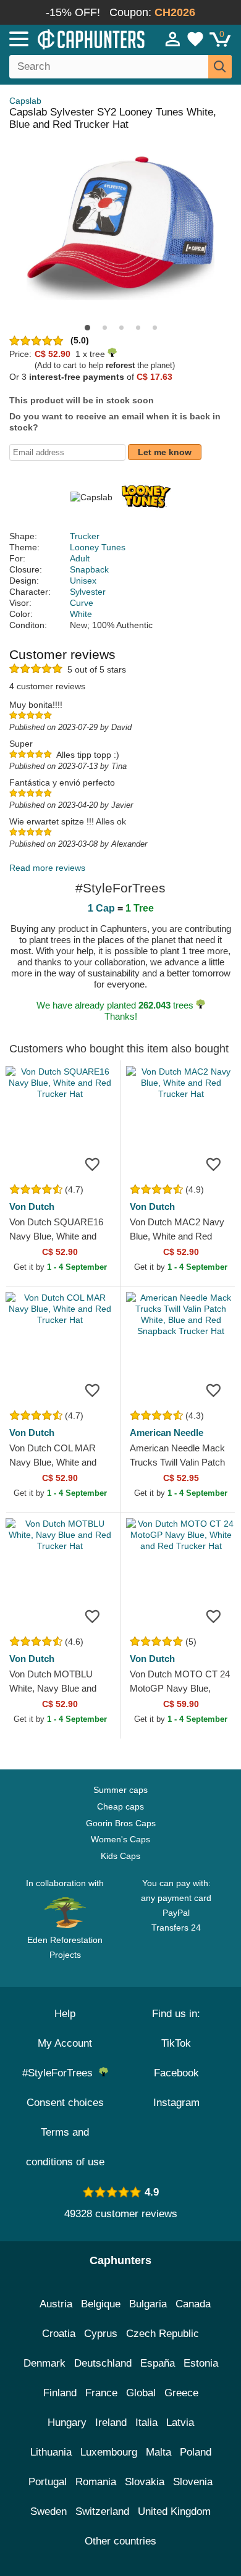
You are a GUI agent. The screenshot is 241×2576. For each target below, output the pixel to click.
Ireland (111, 2423)
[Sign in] (173, 39)
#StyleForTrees (61, 2073)
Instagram (176, 2103)
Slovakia (145, 2482)
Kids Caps (120, 1856)
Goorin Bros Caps (121, 1823)
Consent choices (65, 2103)
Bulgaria (148, 2304)
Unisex (83, 581)
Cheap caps (120, 1806)
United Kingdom (174, 2511)
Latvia (180, 2423)
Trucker (85, 536)
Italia (146, 2423)
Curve (82, 603)
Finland (60, 2393)
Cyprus (101, 2334)
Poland (196, 2452)
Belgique (101, 2304)
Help (65, 2014)
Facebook (176, 2073)
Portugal (48, 2482)
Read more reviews (47, 868)
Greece (181, 2393)
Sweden (49, 2511)
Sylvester (88, 592)
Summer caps (120, 1790)
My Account (65, 2043)
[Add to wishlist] (92, 1164)
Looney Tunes (98, 547)
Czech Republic (163, 2334)
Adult (80, 558)
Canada (193, 2304)
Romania (96, 2482)
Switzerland (102, 2511)
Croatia (59, 2334)
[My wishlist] (195, 39)
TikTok (176, 2043)
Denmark (44, 2363)
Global (141, 2393)
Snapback (89, 569)
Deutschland (103, 2363)
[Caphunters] (70, 38)
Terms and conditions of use (65, 2147)
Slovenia (193, 2482)
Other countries (120, 2541)
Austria (56, 2304)
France (101, 2393)
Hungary (67, 2423)
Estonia (201, 2363)
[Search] (220, 67)
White (81, 614)
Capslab (25, 101)
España (158, 2363)
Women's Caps (120, 1839)
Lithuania (51, 2452)
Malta (159, 2452)
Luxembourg (109, 2452)
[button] (87, 328)
